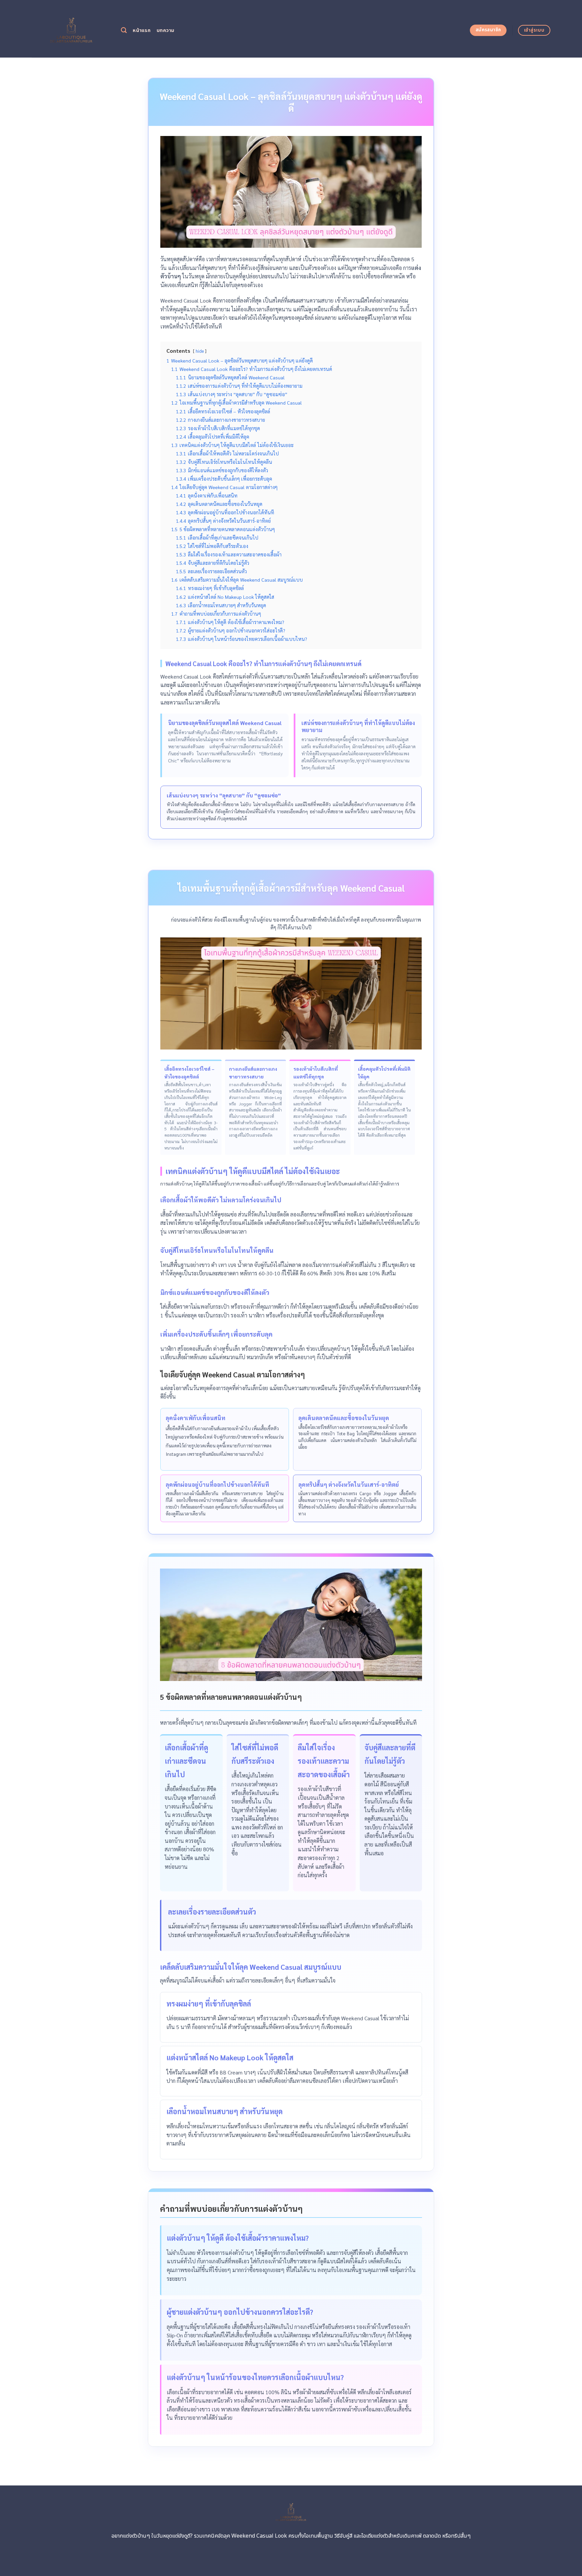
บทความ (166, 30)
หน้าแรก (142, 30)
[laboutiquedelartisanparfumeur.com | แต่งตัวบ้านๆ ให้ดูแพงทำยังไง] (71, 29)
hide (200, 351)
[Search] (124, 30)
